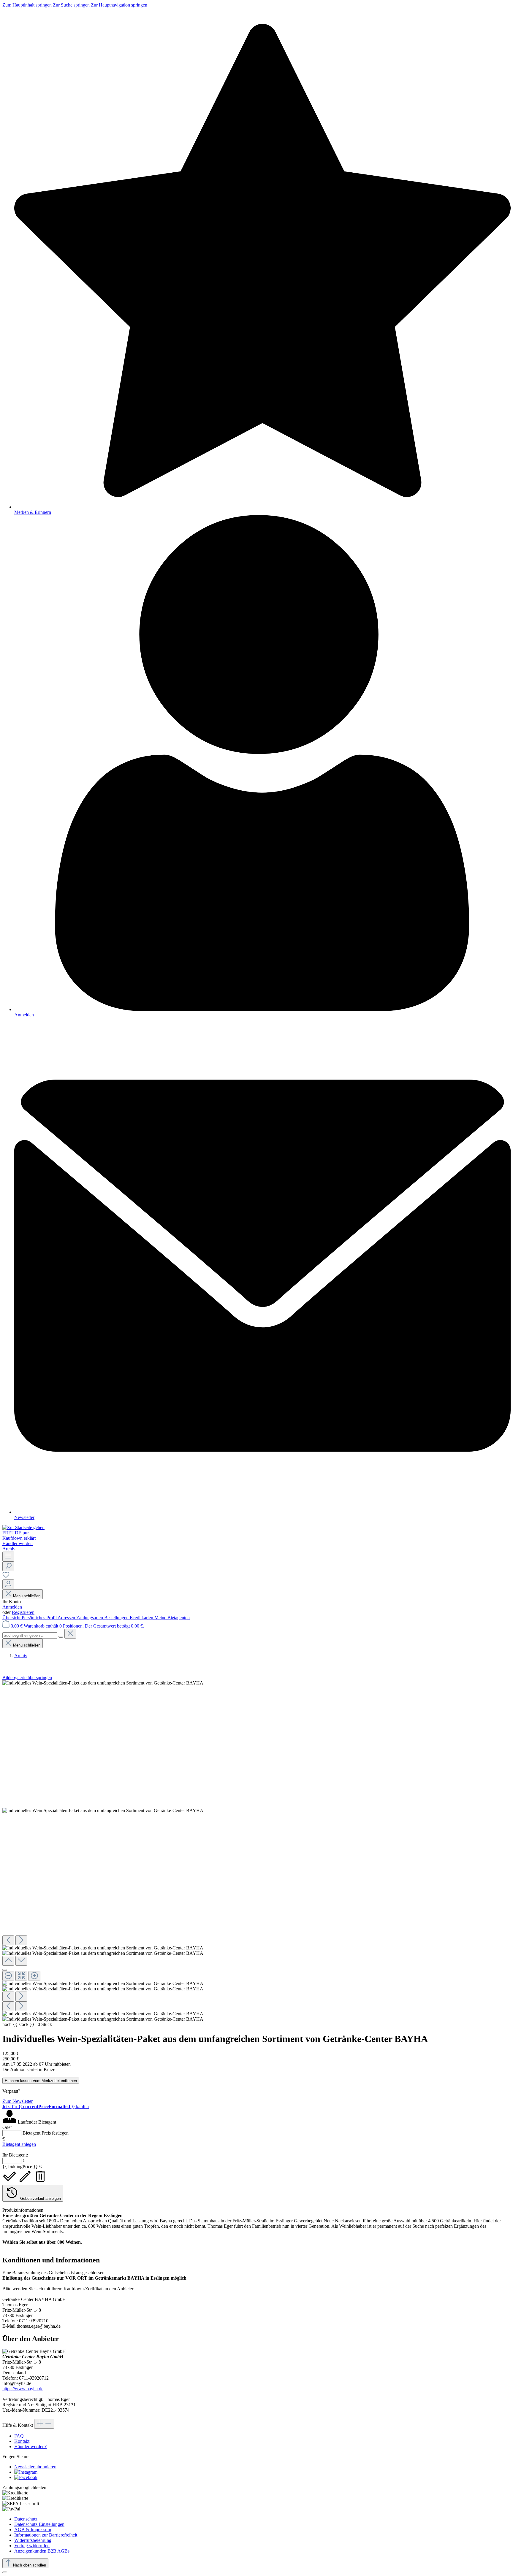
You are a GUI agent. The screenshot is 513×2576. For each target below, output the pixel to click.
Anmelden (12, 1607)
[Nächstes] (21, 1940)
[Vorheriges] (8, 1940)
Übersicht (12, 1618)
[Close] (5, 1970)
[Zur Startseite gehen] (23, 1527)
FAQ (19, 2436)
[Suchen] (8, 1566)
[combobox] (30, 1635)
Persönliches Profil (40, 1618)
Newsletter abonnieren (35, 2467)
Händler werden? (30, 2447)
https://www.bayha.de (23, 2389)
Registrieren (23, 1612)
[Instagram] (26, 2472)
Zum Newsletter (18, 2101)
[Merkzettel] (6, 1577)
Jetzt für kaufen (46, 2107)
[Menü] (8, 1556)
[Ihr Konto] (8, 1584)
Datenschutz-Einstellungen (39, 2524)
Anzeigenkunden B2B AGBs (42, 2551)
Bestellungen (117, 1618)
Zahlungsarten (90, 1618)
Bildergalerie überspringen (27, 1678)
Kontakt (22, 2441)
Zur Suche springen (72, 5)
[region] (256, 1851)
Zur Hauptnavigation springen (119, 5)
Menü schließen (27, 1596)
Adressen (67, 1618)
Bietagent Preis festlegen (46, 2133)
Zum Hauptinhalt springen (28, 5)
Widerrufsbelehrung (33, 2540)
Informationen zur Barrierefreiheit (46, 2535)
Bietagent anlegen (19, 2144)
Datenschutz (26, 2519)
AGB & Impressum (33, 2530)
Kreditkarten (142, 1618)
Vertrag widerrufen (32, 2546)
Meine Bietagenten (172, 1618)
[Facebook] (26, 2477)
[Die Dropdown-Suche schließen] (70, 1634)
